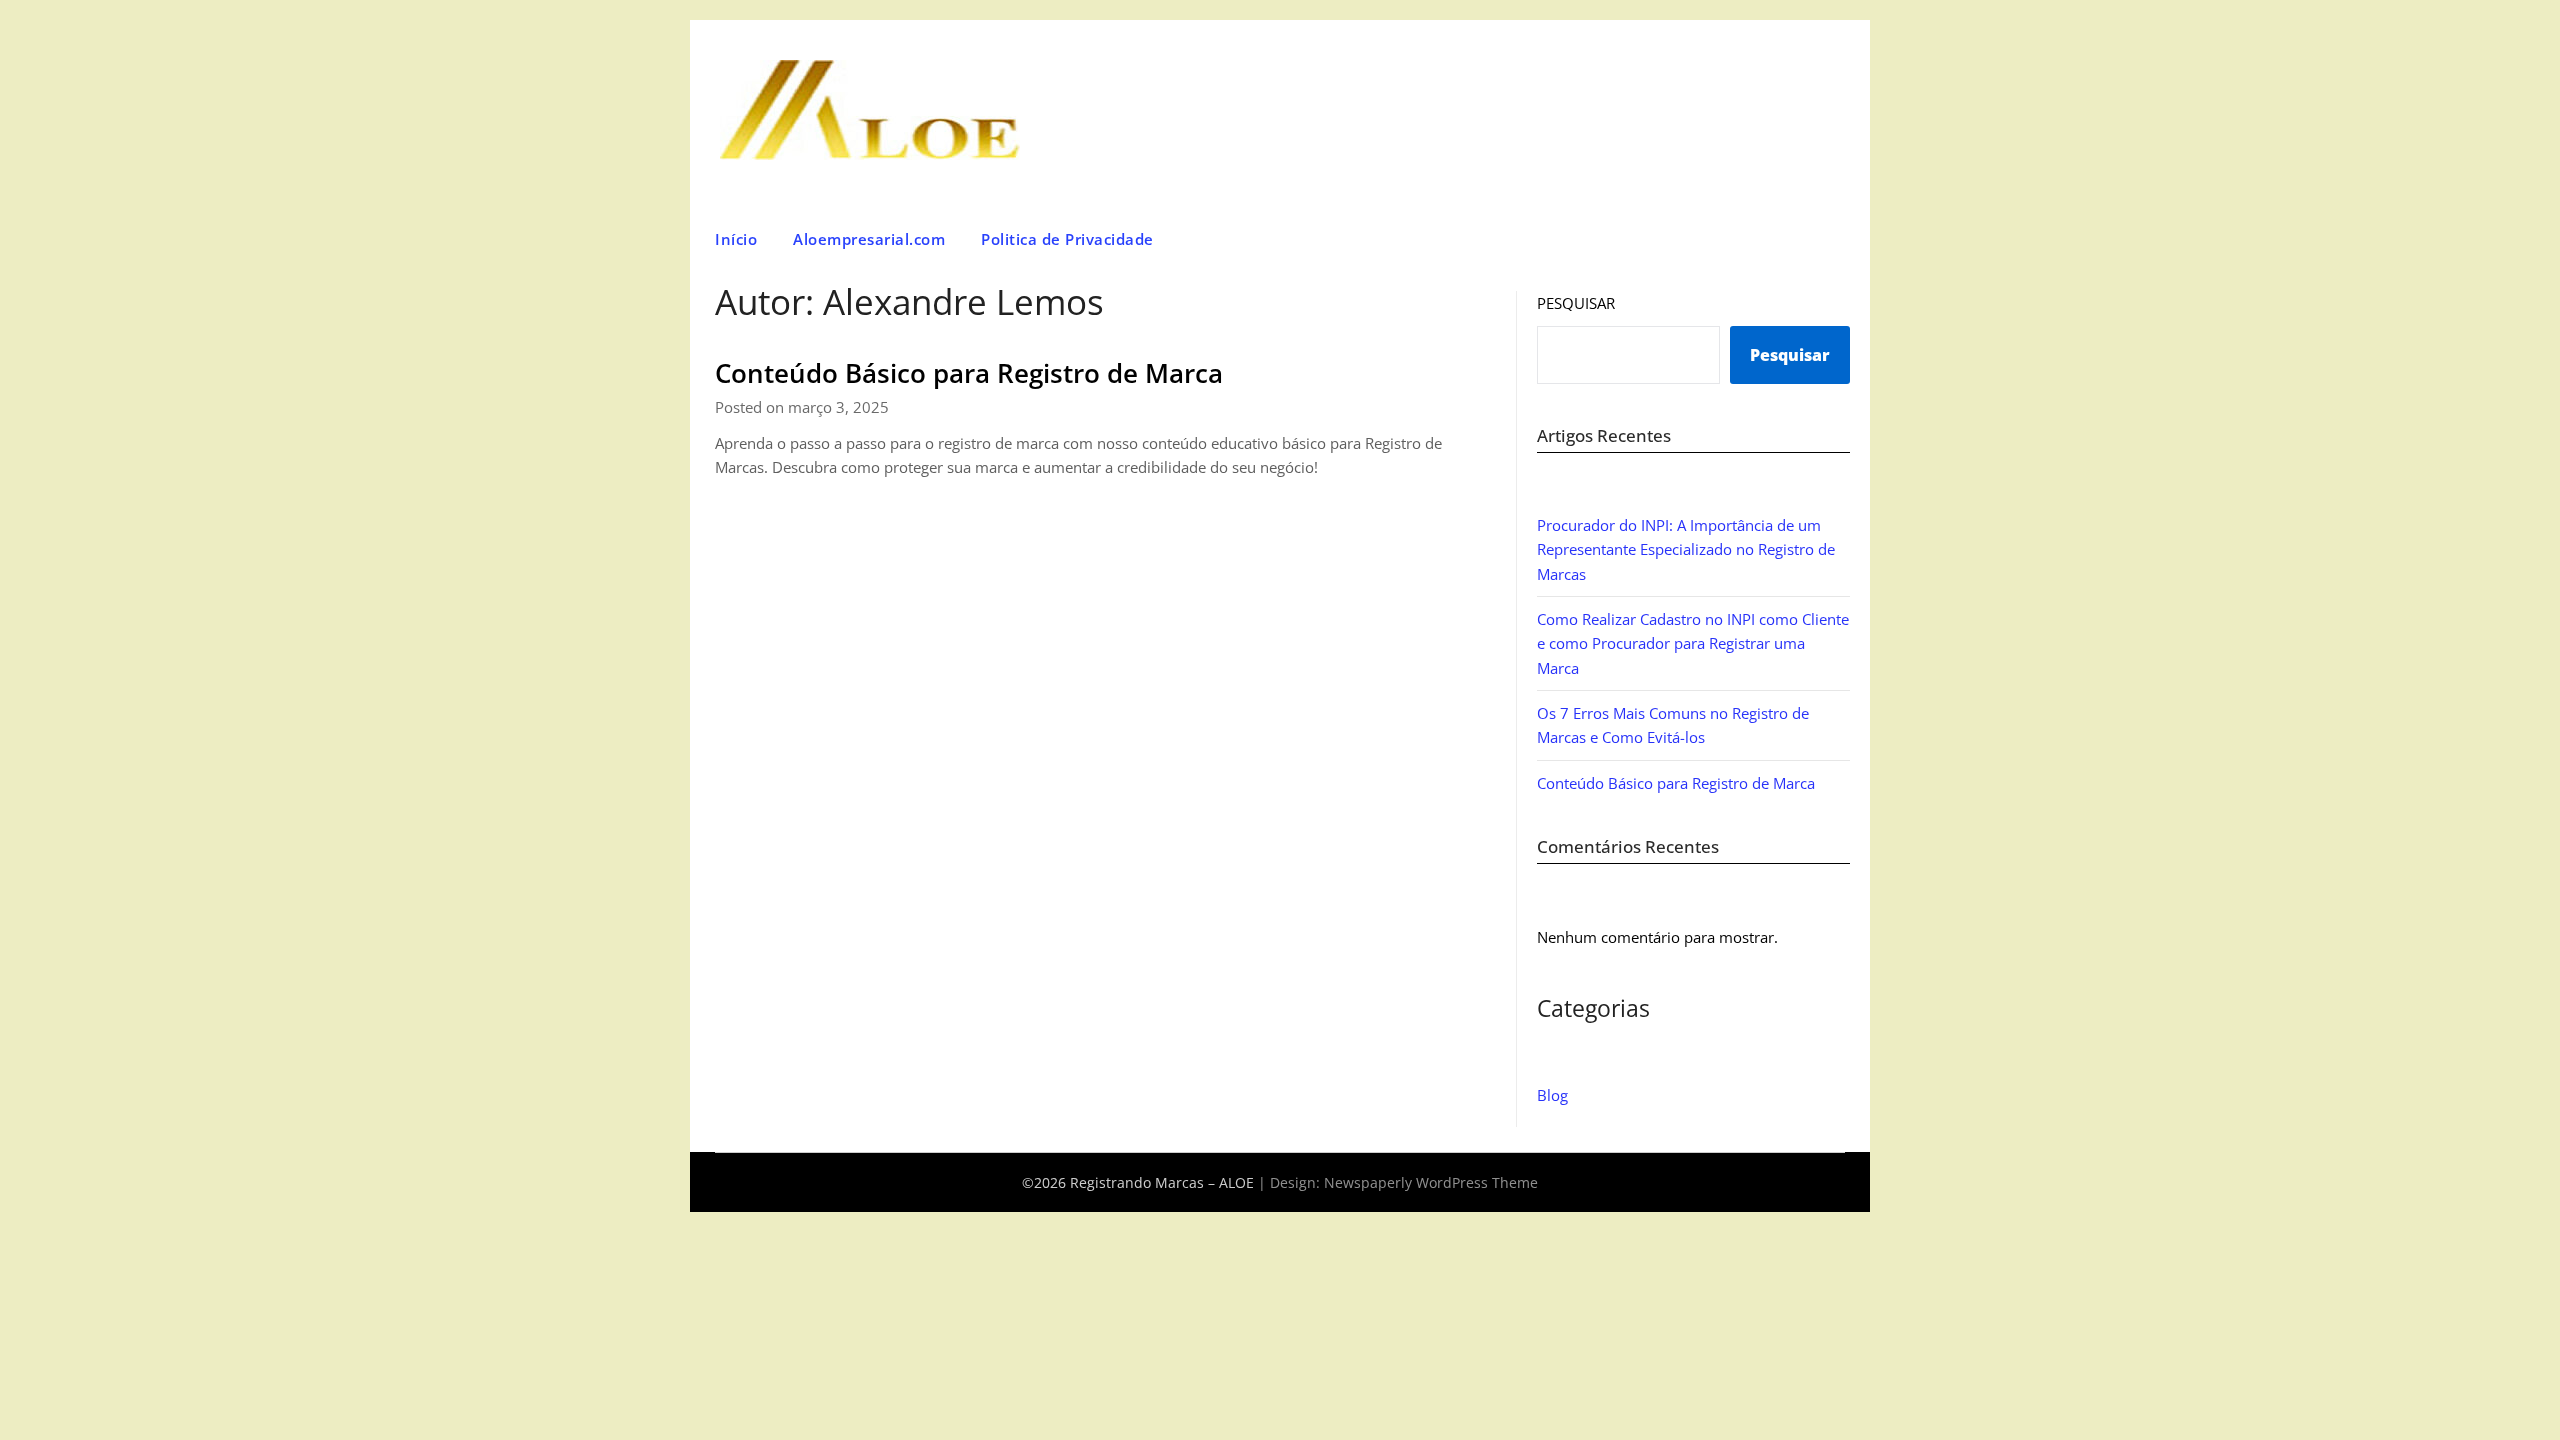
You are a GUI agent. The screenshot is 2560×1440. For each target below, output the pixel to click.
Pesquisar (1576, 303)
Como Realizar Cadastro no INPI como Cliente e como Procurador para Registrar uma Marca (1693, 643)
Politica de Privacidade (1067, 239)
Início (736, 239)
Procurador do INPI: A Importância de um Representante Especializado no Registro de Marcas (1686, 549)
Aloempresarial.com (869, 239)
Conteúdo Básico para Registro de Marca (969, 373)
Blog (1552, 1095)
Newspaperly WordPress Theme (1431, 1182)
